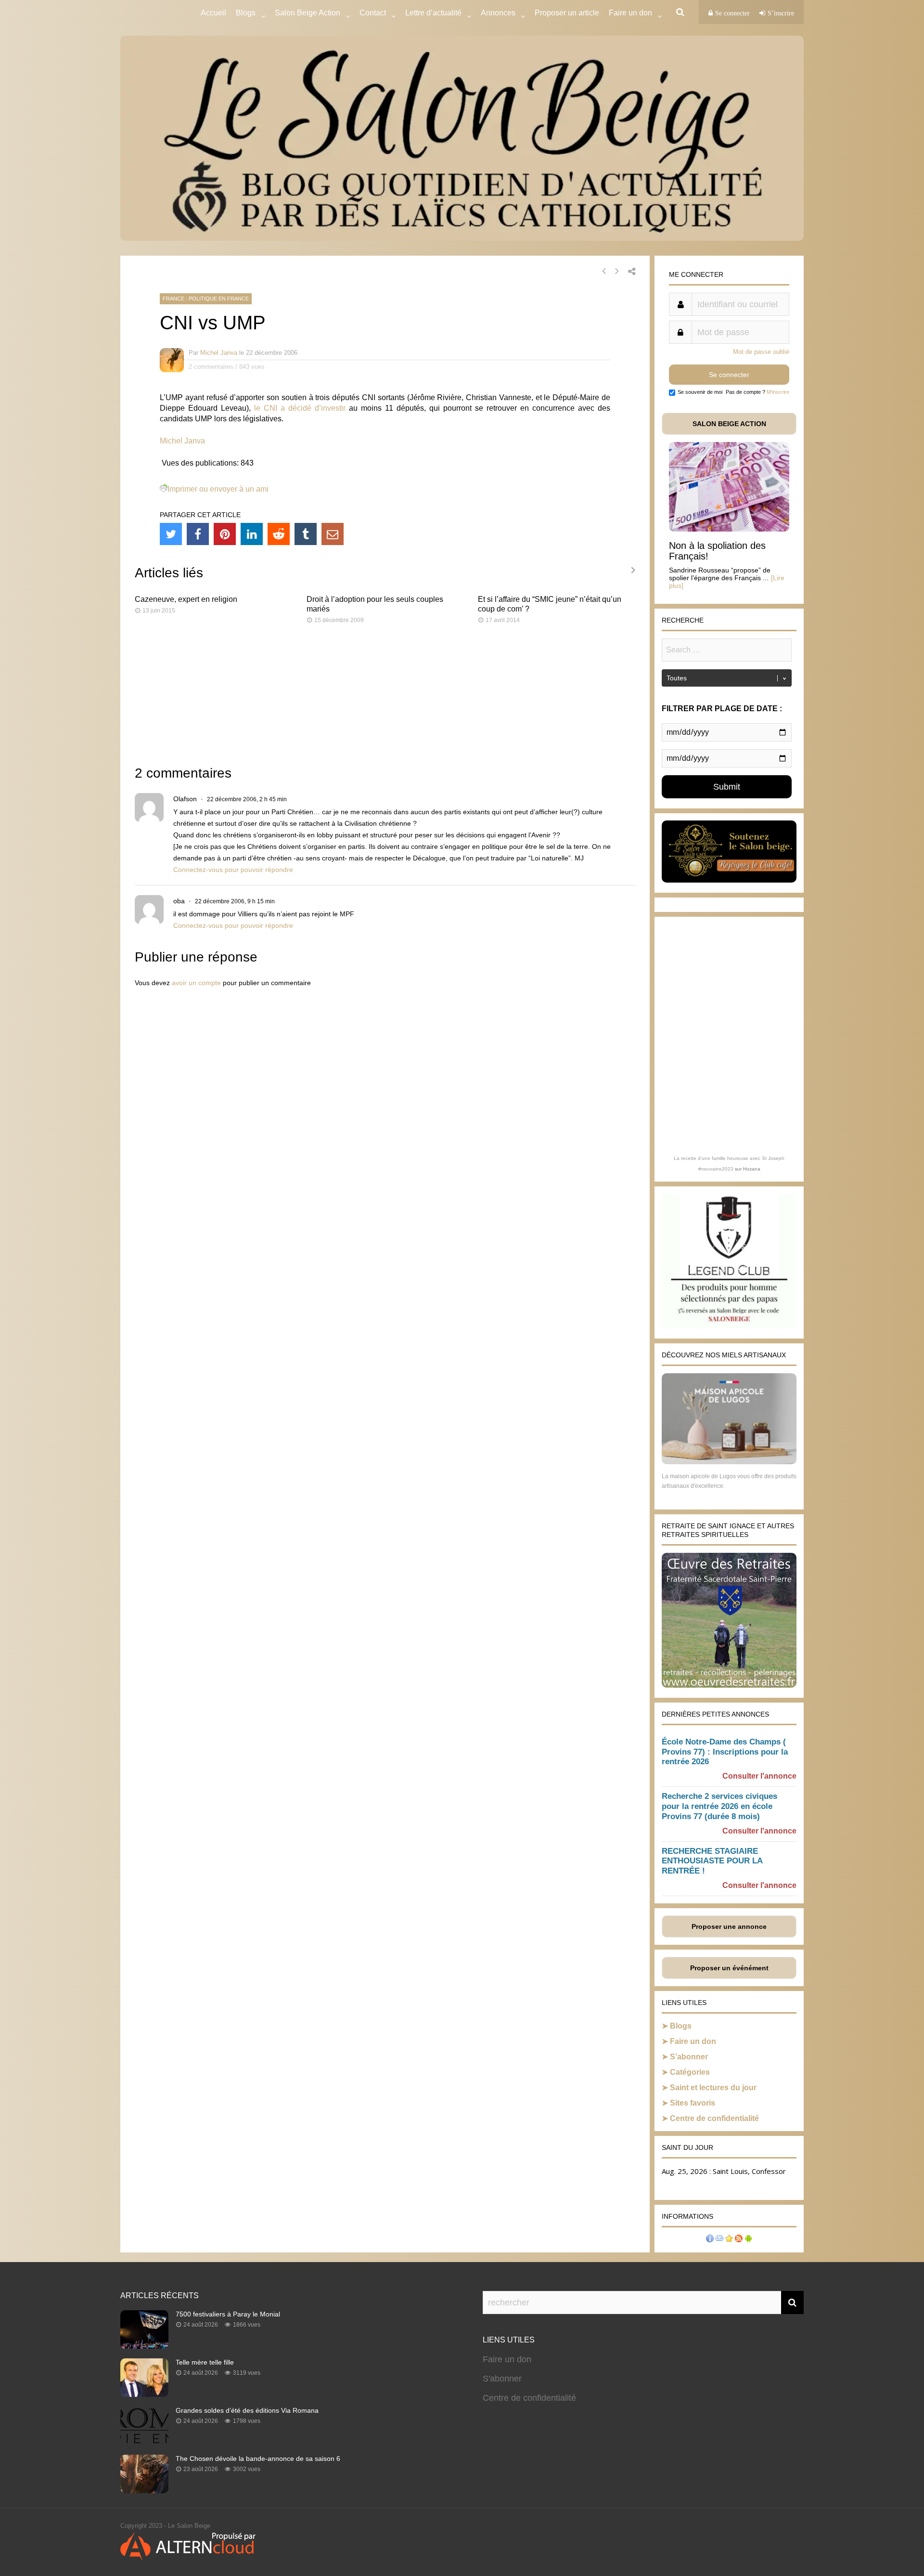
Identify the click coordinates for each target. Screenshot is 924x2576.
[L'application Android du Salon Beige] (748, 2240)
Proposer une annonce (729, 1926)
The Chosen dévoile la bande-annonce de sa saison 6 (258, 2459)
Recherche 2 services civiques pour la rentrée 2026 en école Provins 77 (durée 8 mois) (719, 1806)
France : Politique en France (206, 299)
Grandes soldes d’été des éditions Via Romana (247, 2410)
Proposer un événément (729, 1968)
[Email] (333, 534)
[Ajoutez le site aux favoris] (729, 2240)
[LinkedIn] (252, 534)
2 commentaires (211, 367)
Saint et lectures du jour (713, 2088)
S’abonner (689, 2057)
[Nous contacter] (719, 2240)
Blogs (246, 13)
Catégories (690, 2072)
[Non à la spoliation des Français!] (729, 529)
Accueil (213, 13)
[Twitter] (171, 534)
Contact (373, 13)
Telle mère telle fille (205, 2362)
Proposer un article (567, 13)
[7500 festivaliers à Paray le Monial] (144, 2346)
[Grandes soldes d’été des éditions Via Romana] (144, 2442)
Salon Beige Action (308, 13)
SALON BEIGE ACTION (729, 424)
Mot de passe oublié (761, 352)
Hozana (752, 1169)
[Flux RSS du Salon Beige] (739, 2240)
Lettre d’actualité (433, 13)
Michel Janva (219, 353)
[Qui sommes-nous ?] (710, 2240)
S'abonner (502, 2379)
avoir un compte (196, 983)
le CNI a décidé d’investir (300, 408)
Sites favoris (693, 2103)
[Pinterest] (225, 534)
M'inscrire (778, 392)
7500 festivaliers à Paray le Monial (228, 2314)
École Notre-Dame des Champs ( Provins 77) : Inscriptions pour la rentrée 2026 (725, 1752)
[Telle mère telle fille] (144, 2394)
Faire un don (693, 2041)
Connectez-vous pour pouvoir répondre (233, 870)
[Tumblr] (306, 534)
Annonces (498, 13)
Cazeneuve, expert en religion (186, 599)
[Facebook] (198, 534)
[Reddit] (279, 534)
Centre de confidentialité (714, 2118)
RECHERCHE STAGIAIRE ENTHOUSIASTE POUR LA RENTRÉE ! (712, 1861)
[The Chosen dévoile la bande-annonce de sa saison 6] (144, 2490)
